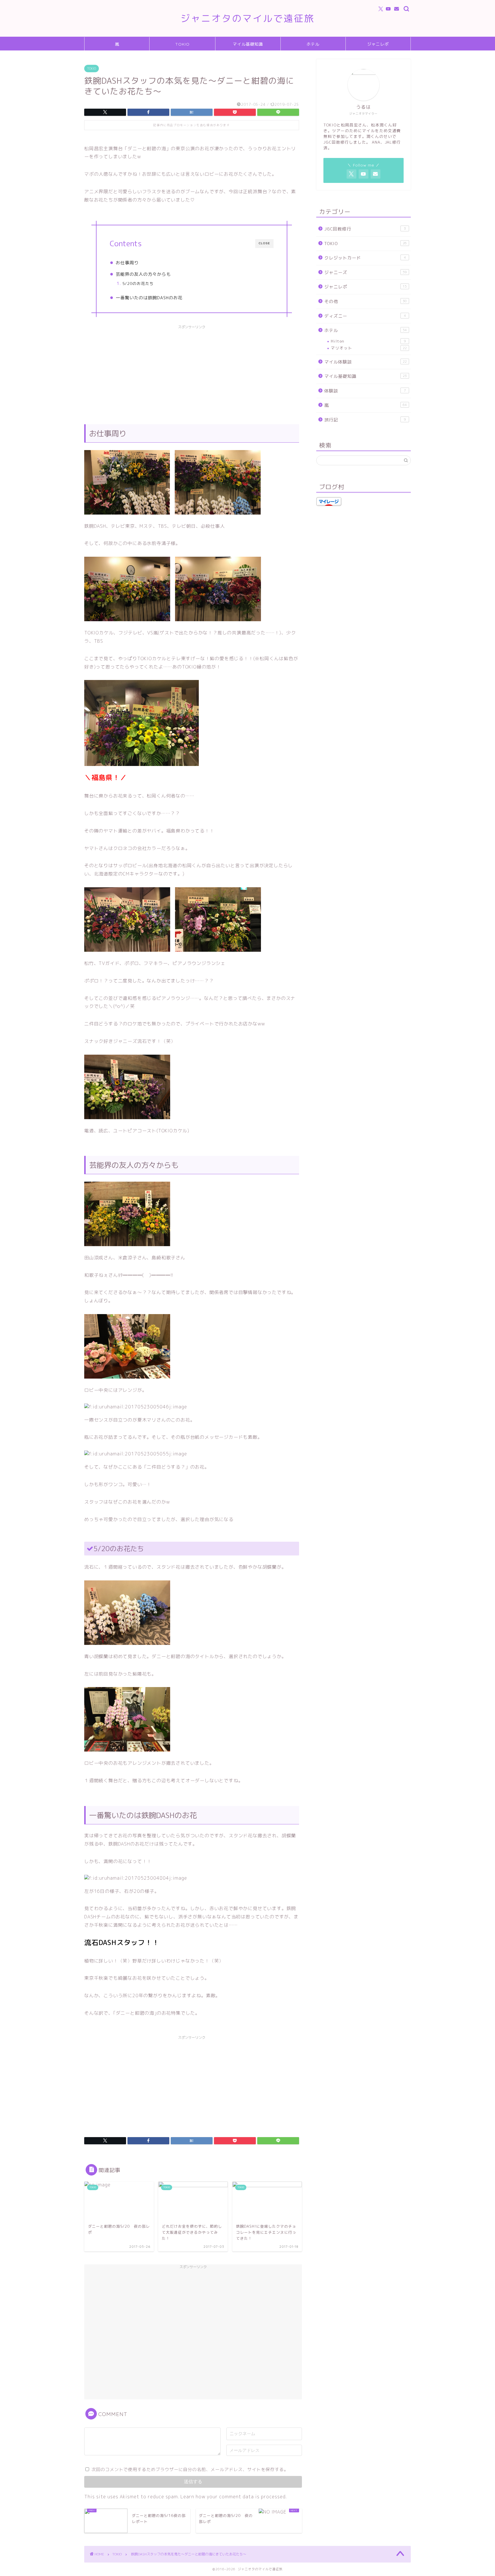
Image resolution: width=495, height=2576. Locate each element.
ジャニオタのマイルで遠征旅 (247, 18)
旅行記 (365, 420)
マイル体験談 (366, 362)
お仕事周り (127, 263)
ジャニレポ (378, 44)
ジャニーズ (366, 272)
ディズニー (365, 316)
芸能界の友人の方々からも (143, 274)
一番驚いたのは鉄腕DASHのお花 (149, 298)
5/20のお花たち (138, 283)
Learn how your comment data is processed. (234, 2497)
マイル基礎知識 (248, 44)
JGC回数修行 (365, 229)
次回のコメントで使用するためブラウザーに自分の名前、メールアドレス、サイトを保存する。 (190, 2470)
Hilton (368, 341)
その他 (366, 301)
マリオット (369, 348)
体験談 (365, 391)
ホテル (313, 44)
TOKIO (182, 44)
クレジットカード (365, 258)
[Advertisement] (192, 372)
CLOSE (264, 243)
